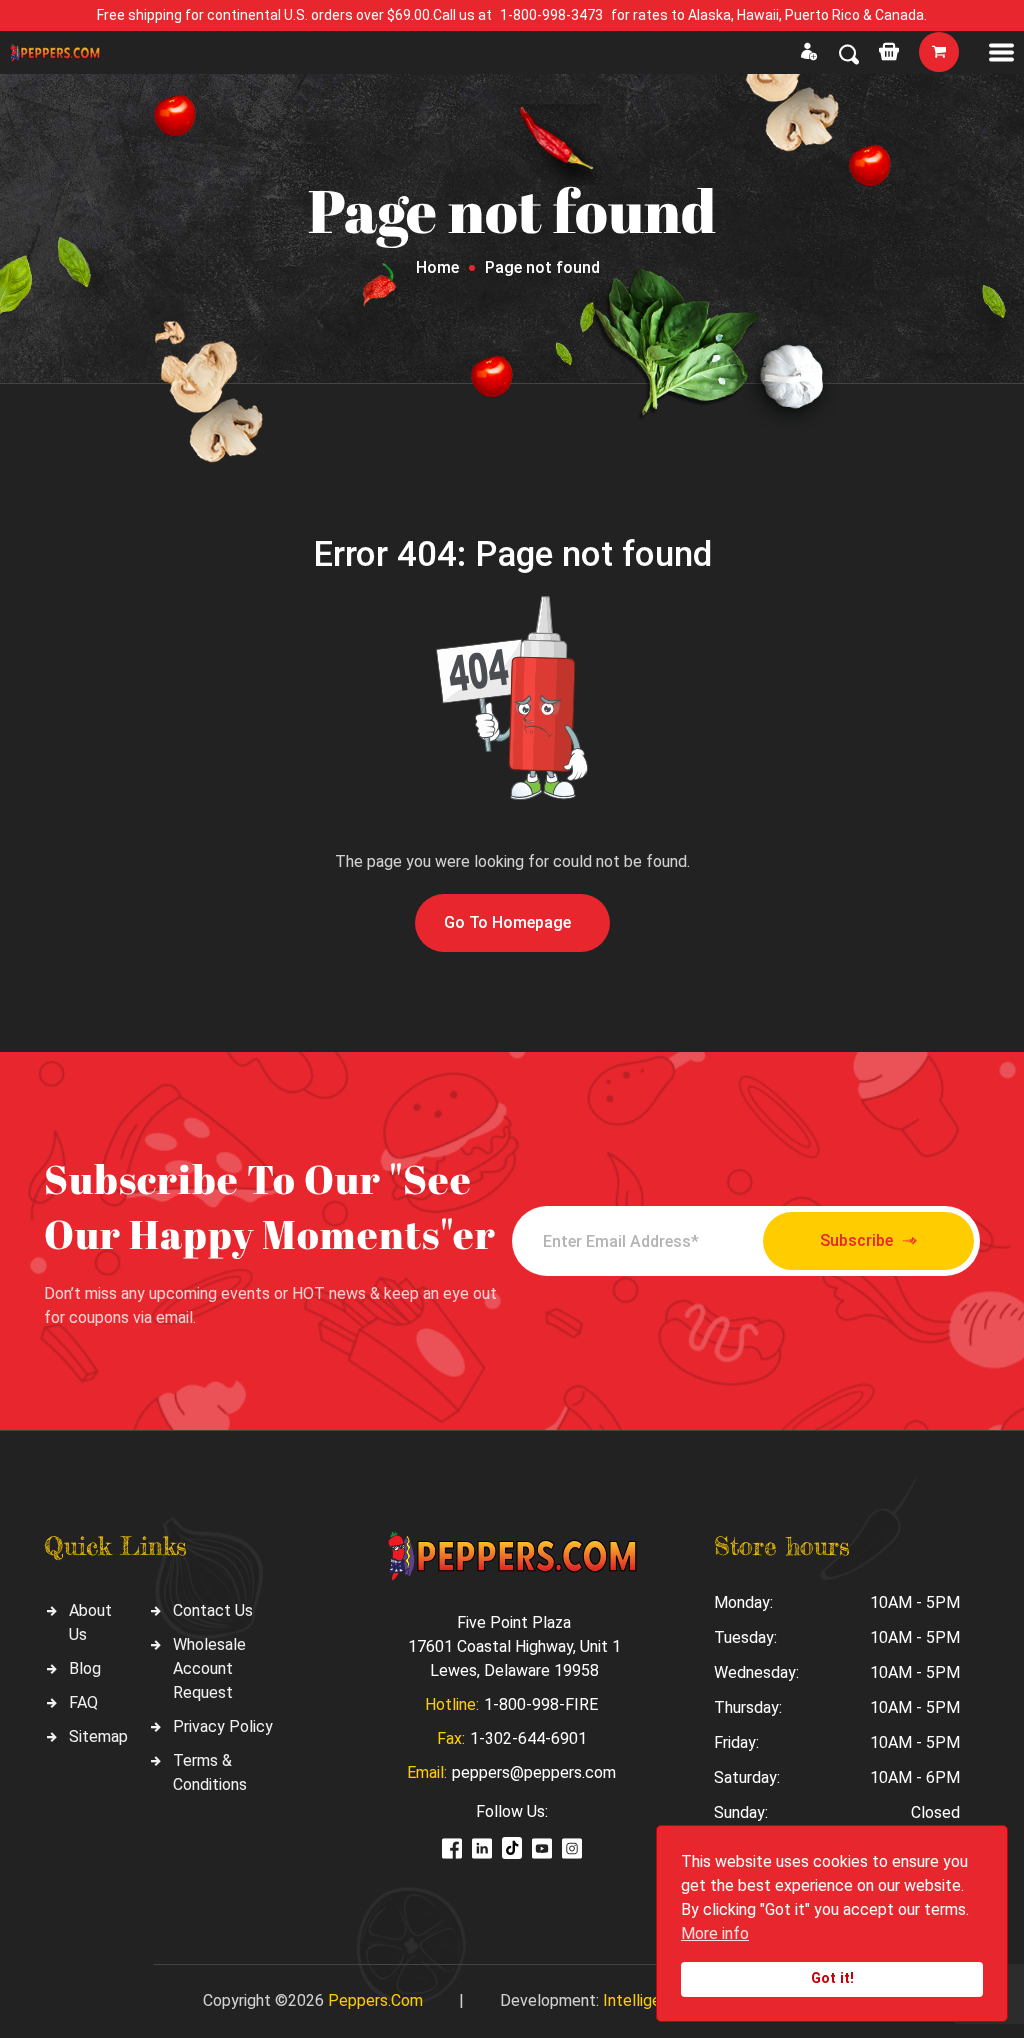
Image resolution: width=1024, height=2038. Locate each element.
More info (715, 1933)
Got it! (832, 1978)
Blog (85, 1668)
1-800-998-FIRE (541, 1704)
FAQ (83, 1702)
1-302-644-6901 (528, 1738)
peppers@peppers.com (534, 1772)
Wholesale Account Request (209, 1668)
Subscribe (856, 1240)
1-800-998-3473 (551, 15)
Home (437, 267)
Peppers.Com (375, 2000)
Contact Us (213, 1610)
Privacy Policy (223, 1726)
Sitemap (98, 1736)
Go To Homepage (507, 922)
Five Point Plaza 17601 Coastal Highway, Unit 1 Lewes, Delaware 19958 (514, 1646)
